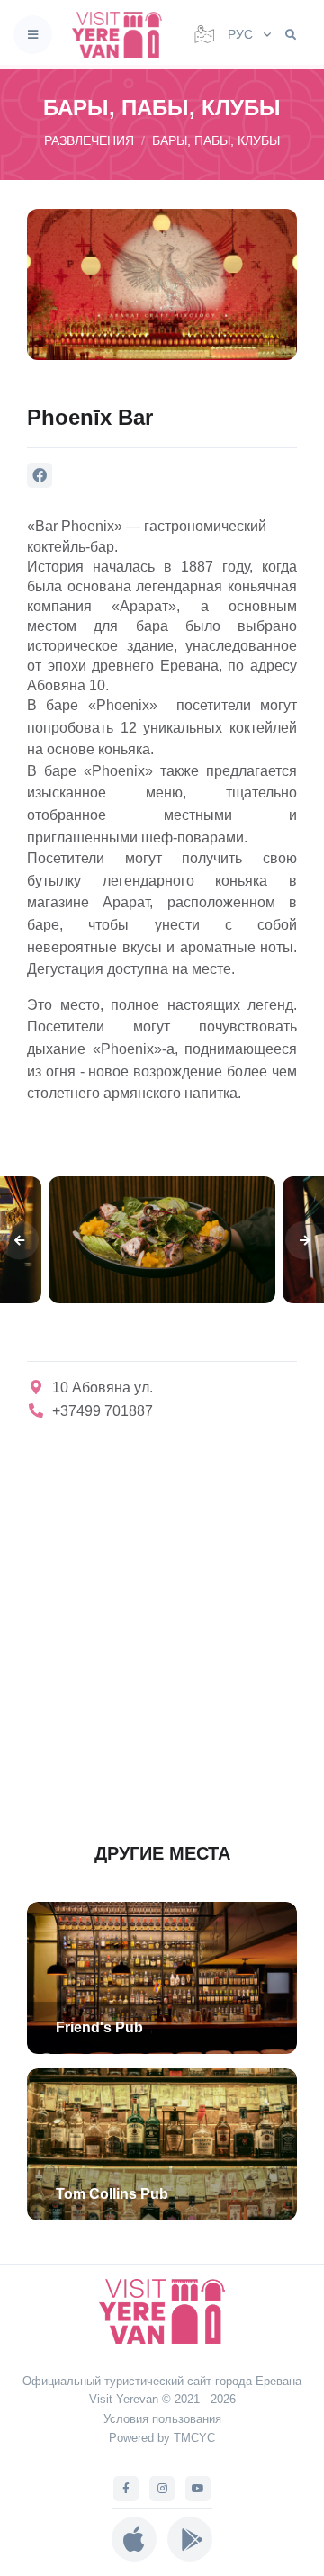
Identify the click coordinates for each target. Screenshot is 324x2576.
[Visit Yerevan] (122, 35)
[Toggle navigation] (33, 35)
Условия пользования (162, 2419)
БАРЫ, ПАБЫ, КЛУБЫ (216, 140)
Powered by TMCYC (162, 2438)
